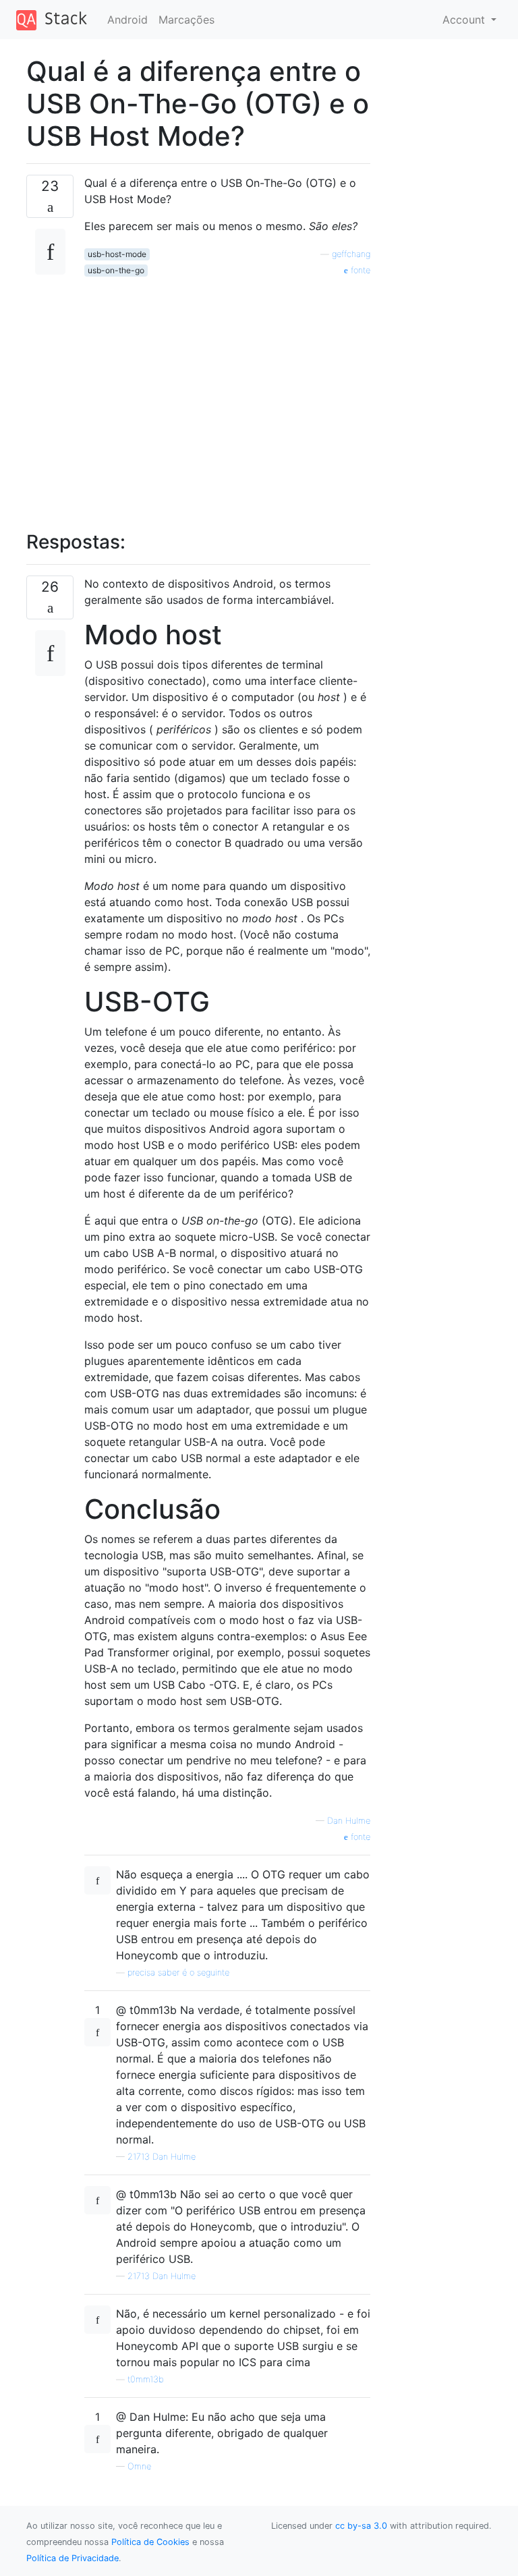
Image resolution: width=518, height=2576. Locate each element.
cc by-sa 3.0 (361, 2526)
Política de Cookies (150, 2542)
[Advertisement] (227, 396)
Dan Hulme (349, 1821)
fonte (359, 270)
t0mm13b (146, 2379)
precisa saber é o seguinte (178, 1972)
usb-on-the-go (116, 270)
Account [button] (465, 20)
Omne (139, 2466)
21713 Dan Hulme (162, 2157)
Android (127, 20)
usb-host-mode (117, 254)
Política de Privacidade (73, 2558)
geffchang (351, 254)
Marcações (186, 20)
